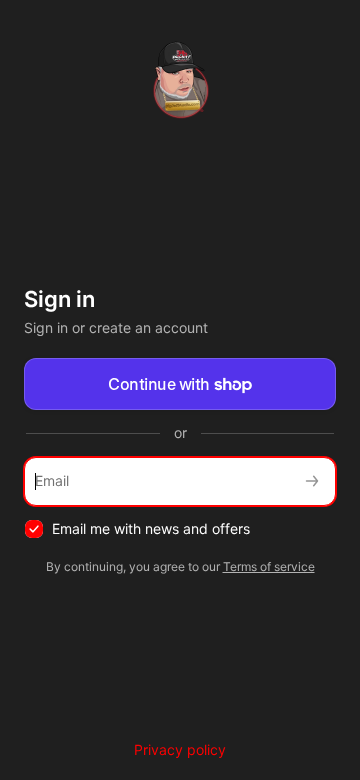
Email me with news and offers (151, 528)
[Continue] (312, 481)
